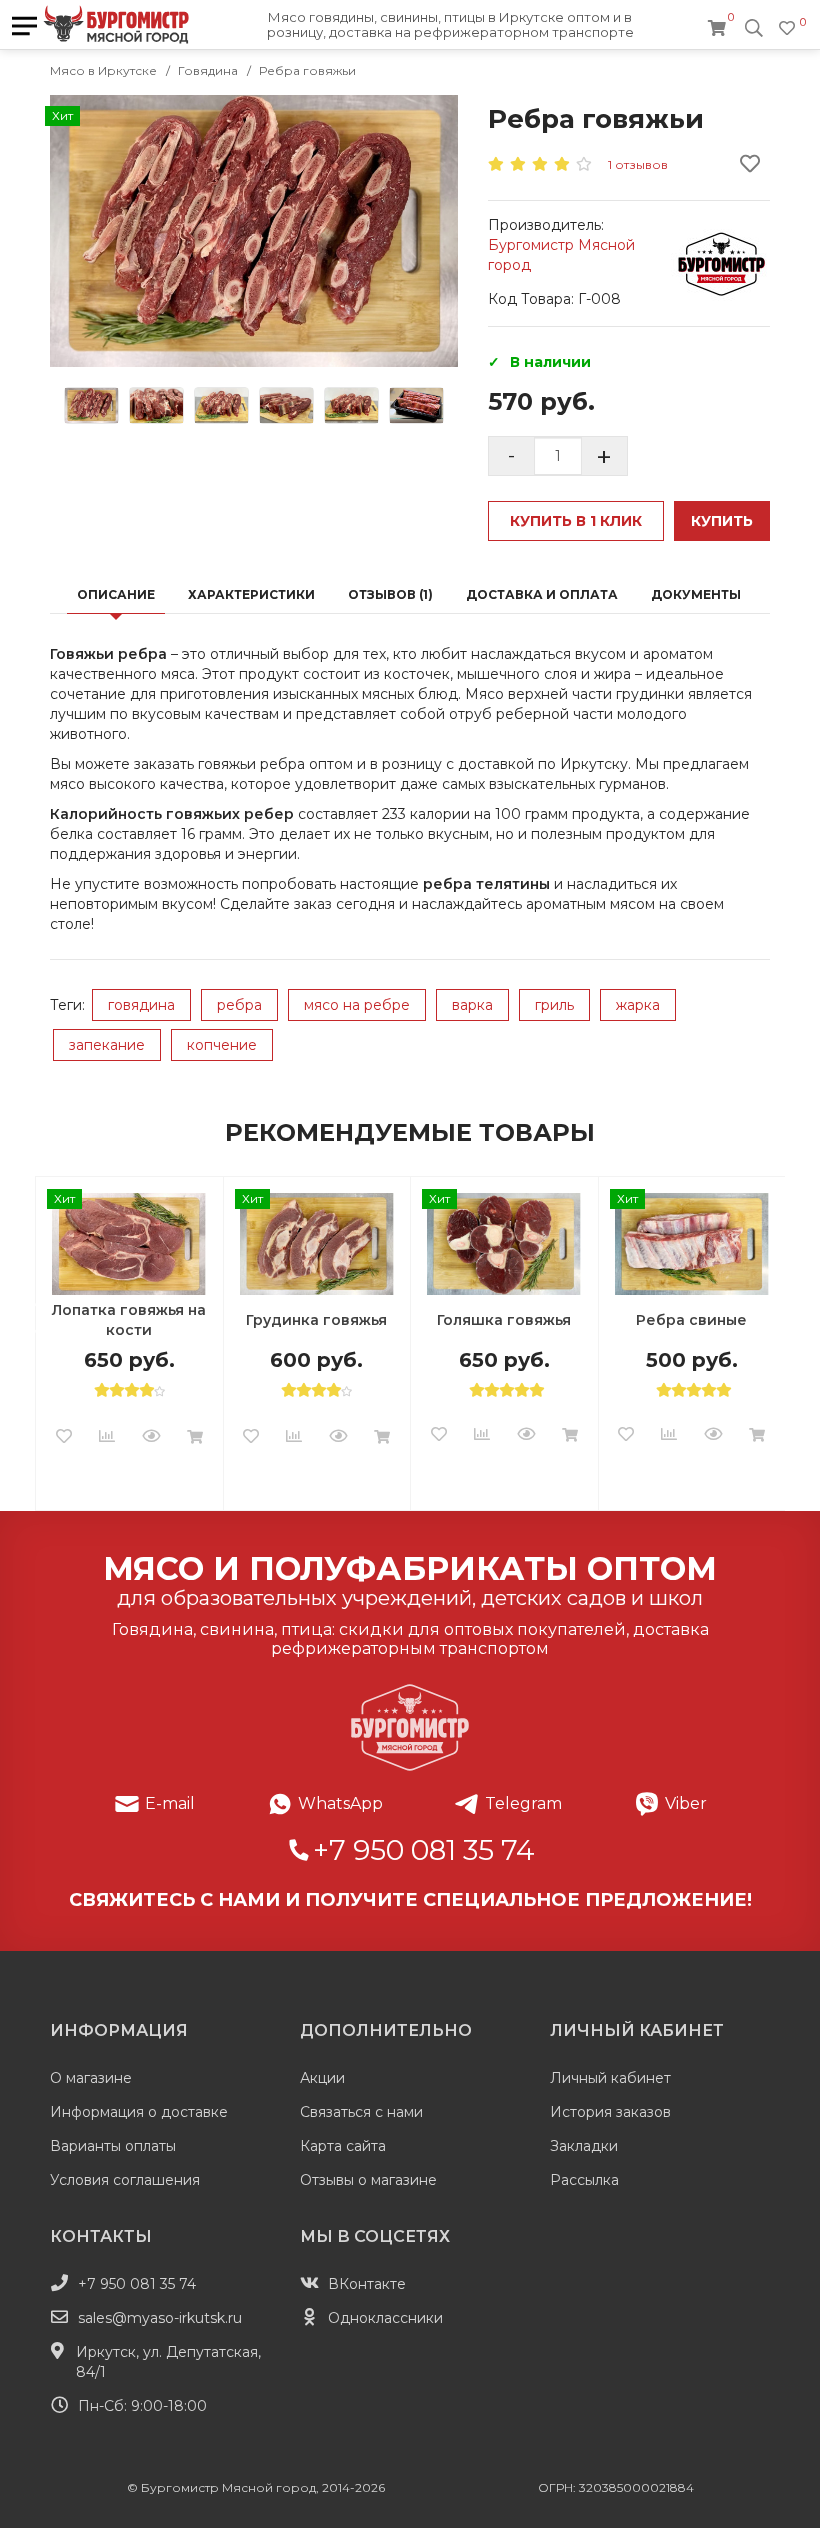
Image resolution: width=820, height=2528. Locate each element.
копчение (222, 1045)
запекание (107, 1045)
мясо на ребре (357, 1005)
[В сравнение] (107, 1437)
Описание (116, 594)
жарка (638, 1005)
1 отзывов (638, 164)
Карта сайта (343, 2146)
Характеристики (251, 594)
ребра (239, 1005)
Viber (686, 1803)
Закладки (584, 2146)
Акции (322, 2078)
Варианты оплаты (113, 2146)
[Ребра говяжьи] (254, 231)
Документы (696, 594)
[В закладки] (64, 1437)
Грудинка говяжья (316, 1320)
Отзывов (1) (390, 594)
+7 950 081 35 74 (424, 1850)
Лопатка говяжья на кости (129, 1320)
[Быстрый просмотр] (151, 1437)
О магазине (91, 2078)
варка (472, 1005)
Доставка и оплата (542, 594)
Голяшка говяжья (504, 1320)
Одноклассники (385, 2318)
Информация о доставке (139, 2112)
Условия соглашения (125, 2180)
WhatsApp (340, 1803)
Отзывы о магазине (368, 2180)
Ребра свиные (691, 1320)
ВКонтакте (367, 2284)
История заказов (610, 2112)
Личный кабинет (610, 2078)
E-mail (170, 1803)
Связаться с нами (361, 2112)
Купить (722, 521)
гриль (554, 1005)
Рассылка (584, 2180)
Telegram (523, 1803)
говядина (141, 1005)
